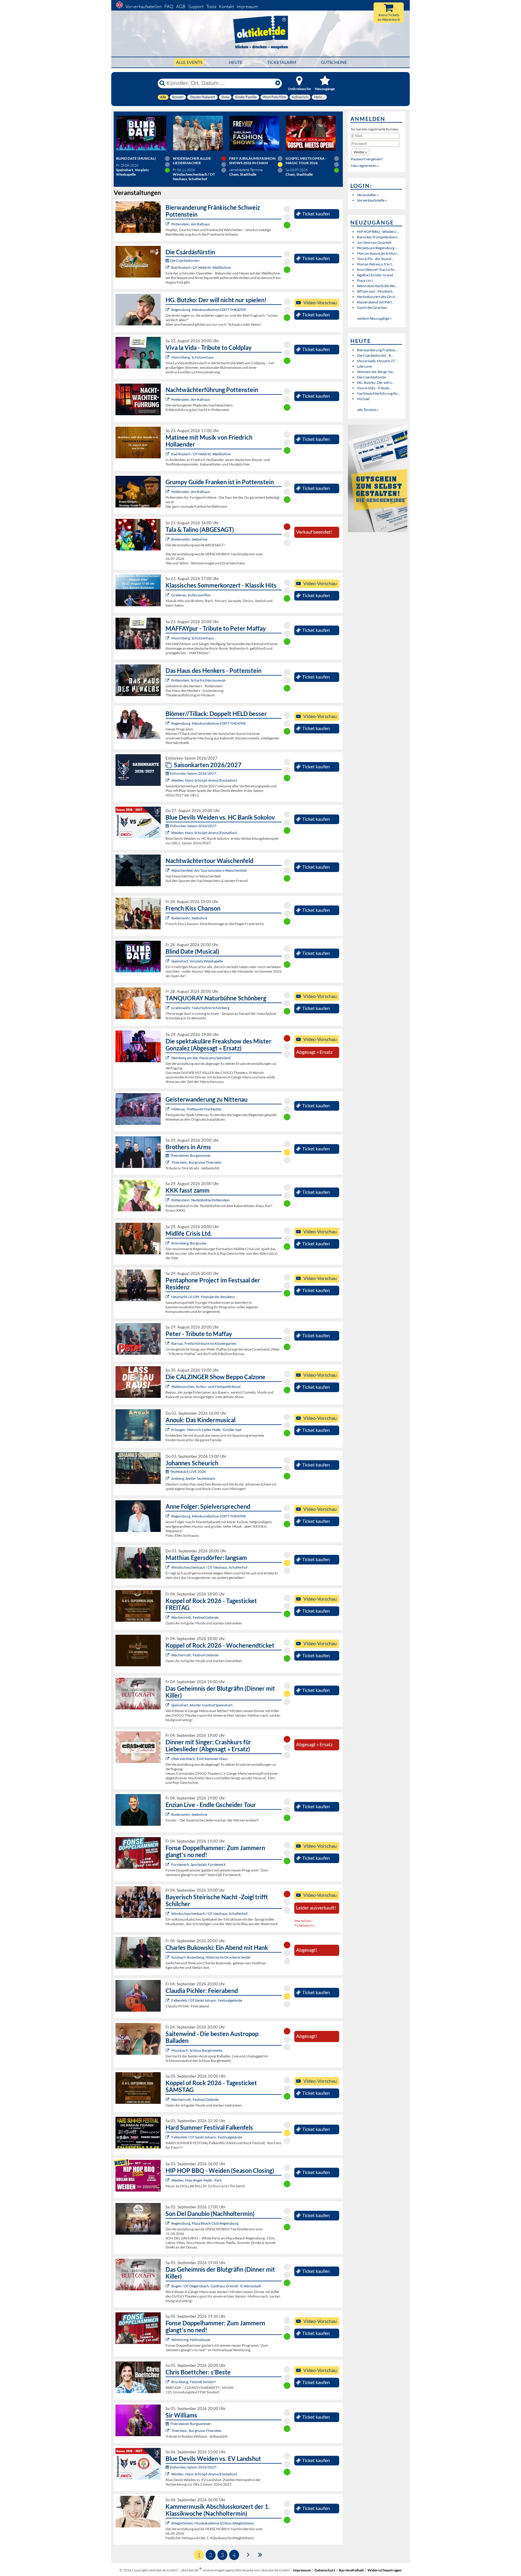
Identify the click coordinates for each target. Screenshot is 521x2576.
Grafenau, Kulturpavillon (191, 595)
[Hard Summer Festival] (168, 2000)
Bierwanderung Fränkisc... (378, 350)
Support (196, 6)
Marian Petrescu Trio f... (376, 264)
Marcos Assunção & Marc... (378, 253)
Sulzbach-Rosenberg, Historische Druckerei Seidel (211, 1957)
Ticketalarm (282, 62)
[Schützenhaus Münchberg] (168, 357)
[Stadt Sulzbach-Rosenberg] (168, 1957)
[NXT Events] (168, 2180)
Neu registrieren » (365, 166)
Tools (211, 6)
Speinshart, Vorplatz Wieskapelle (197, 961)
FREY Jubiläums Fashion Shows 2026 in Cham (252, 161)
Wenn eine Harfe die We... (377, 286)
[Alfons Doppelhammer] (168, 1864)
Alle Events (189, 62)
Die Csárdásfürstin (372, 377)
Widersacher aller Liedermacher (192, 161)
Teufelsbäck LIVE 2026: (188, 1472)
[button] (360, 152)
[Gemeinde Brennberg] (168, 1243)
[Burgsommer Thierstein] (168, 1162)
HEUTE (236, 62)
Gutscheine (334, 62)
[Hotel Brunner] (168, 1478)
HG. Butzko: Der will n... (376, 383)
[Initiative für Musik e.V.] (168, 595)
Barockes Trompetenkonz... (379, 237)
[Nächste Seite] (248, 2554)
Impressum (247, 6)
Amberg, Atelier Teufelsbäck (193, 1478)
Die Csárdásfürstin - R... (375, 355)
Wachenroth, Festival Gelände (195, 1617)
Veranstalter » (368, 195)
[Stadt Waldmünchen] (168, 1387)
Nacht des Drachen (372, 307)
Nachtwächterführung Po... (379, 393)
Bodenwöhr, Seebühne (189, 539)
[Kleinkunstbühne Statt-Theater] (168, 310)
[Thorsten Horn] (168, 2050)
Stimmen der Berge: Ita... (376, 372)
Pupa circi (365, 280)
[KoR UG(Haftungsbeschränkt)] (168, 1617)
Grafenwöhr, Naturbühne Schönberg (200, 1008)
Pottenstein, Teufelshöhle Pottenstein (201, 1200)
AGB (181, 6)
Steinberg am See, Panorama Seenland (201, 1058)
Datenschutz (325, 2570)
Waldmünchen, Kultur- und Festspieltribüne (206, 1387)
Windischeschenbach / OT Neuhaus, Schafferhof (209, 1567)
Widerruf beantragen (385, 2570)
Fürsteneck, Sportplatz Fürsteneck (198, 1864)
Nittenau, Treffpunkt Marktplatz (196, 1109)
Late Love (364, 366)
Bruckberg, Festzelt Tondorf (193, 2382)
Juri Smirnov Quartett (374, 242)
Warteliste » (303, 1921)
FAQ (169, 6)
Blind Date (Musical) (136, 158)
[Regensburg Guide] (168, 2223)
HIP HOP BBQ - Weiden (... (378, 232)
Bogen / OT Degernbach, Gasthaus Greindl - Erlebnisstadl (216, 2286)
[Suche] (162, 83)
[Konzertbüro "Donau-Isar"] (168, 2382)
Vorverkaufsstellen (144, 6)
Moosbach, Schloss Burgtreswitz (197, 2050)
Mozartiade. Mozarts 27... (377, 361)
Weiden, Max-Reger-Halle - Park (196, 2180)
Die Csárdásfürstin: (185, 260)
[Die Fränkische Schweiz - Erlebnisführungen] (168, 224)
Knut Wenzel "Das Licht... (377, 270)
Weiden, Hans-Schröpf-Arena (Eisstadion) (204, 780)
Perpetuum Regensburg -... (378, 248)
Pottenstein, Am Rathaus (191, 224)
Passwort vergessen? (367, 159)
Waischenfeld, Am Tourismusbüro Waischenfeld (209, 870)
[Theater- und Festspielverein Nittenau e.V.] (168, 1109)
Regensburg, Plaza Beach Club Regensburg (205, 2223)
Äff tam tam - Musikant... (376, 291)
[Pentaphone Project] (168, 1297)
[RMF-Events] (168, 1430)
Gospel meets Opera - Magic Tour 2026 (306, 161)
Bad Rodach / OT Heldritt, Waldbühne (201, 267)
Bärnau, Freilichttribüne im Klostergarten (204, 1343)
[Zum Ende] (260, 2554)
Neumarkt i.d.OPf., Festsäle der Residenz (203, 1297)
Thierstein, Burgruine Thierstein (196, 1162)
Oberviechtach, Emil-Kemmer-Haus (199, 1759)
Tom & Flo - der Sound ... (376, 259)
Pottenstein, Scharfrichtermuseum (198, 680)
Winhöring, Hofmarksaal (191, 2340)
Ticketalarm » (305, 1925)
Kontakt (226, 6)
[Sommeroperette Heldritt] (168, 267)
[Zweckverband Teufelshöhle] (168, 1200)
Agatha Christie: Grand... (376, 275)
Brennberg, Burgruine (189, 1243)
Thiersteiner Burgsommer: (191, 1155)
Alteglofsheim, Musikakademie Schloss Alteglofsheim (213, 2523)
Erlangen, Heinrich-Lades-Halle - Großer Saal (206, 1430)
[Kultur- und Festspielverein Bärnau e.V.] (168, 1343)
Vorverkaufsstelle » (372, 200)
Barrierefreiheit (351, 2570)
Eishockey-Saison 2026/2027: (194, 773)
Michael (363, 399)
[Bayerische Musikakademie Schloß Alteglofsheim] (168, 2523)
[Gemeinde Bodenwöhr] (168, 539)
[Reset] (278, 83)
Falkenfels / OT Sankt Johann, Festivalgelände (207, 2000)
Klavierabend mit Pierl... (376, 302)
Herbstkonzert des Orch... (377, 297)
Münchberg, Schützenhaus (193, 357)
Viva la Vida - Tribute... (374, 388)
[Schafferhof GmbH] (168, 1567)
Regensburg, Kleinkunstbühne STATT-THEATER (208, 310)
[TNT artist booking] (168, 1008)
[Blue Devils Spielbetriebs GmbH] (168, 780)
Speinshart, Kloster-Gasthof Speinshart (202, 1705)
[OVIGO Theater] (168, 961)
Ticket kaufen (316, 214)
